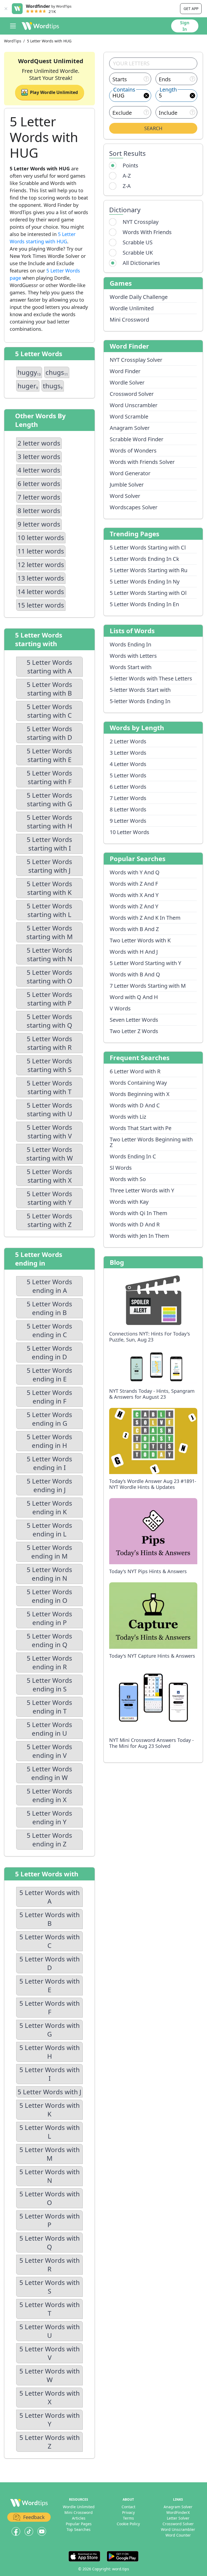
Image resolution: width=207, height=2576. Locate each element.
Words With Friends (147, 232)
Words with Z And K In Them (145, 918)
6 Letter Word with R (135, 1071)
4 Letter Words (128, 764)
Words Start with (131, 667)
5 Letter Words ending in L (49, 1530)
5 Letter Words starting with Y (49, 1198)
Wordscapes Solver (134, 507)
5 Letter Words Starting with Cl (148, 547)
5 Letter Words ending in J (49, 1485)
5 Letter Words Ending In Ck (144, 559)
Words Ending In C (133, 1156)
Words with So (128, 1179)
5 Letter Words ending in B (49, 1308)
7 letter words (39, 497)
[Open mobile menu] (13, 26)
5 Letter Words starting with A (49, 667)
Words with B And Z (134, 929)
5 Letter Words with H (50, 2052)
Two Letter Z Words (134, 1031)
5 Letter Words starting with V (49, 1132)
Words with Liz (128, 1117)
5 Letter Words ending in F (49, 1397)
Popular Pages (79, 2524)
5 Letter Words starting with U (49, 1109)
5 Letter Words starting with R (49, 1043)
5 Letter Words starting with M (50, 932)
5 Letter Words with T (50, 2309)
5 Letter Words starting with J (49, 866)
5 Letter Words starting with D (49, 733)
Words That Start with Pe (141, 1128)
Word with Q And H (134, 997)
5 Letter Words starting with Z (49, 1220)
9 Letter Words (128, 821)
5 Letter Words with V (50, 2353)
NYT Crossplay (141, 222)
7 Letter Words (128, 798)
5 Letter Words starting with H (49, 822)
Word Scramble (129, 417)
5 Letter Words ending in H (49, 1441)
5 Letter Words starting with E (49, 755)
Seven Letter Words (134, 1020)
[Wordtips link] (40, 26)
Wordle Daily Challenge (139, 297)
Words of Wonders (133, 451)
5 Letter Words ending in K (49, 1507)
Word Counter (178, 2535)
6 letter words (39, 483)
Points (130, 165)
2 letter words (39, 443)
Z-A (127, 186)
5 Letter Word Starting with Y (145, 963)
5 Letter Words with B (50, 1919)
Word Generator (130, 473)
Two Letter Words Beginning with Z (151, 1142)
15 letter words (41, 605)
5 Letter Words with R (50, 2265)
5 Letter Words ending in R (49, 1662)
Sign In (185, 26)
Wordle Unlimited (132, 308)
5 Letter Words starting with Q (49, 1021)
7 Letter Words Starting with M (148, 986)
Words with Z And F (134, 884)
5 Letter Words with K (50, 2110)
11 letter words (41, 551)
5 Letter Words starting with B (49, 689)
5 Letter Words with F (50, 2007)
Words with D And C (135, 1105)
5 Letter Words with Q (50, 2242)
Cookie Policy (128, 2524)
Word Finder (125, 371)
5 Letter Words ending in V (49, 1751)
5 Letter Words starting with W (50, 1154)
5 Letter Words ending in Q (49, 1640)
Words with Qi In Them (139, 1213)
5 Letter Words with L (50, 2132)
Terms (128, 2518)
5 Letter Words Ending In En (144, 604)
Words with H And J (134, 952)
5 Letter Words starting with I (49, 844)
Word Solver (125, 496)
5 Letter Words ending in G (49, 1419)
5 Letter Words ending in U (49, 1729)
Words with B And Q (135, 974)
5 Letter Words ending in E (49, 1375)
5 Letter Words (128, 775)
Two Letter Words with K (140, 940)
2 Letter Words (128, 741)
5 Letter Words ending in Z (49, 1840)
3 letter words (39, 456)
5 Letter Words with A (50, 1897)
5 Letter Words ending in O (49, 1596)
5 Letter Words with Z (50, 2442)
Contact (128, 2507)
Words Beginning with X (140, 1094)
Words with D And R (135, 1224)
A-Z (127, 176)
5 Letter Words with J (49, 2092)
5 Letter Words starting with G (49, 799)
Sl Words (121, 1168)
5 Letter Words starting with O (49, 977)
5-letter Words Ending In (140, 701)
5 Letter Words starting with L (49, 910)
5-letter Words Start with (140, 690)
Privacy (128, 2512)
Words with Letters (133, 656)
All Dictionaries (141, 263)
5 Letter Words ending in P (49, 1618)
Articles (79, 2518)
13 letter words (41, 578)
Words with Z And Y (134, 906)
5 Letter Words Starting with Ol (148, 593)
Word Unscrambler (134, 405)
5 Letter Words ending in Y (49, 1817)
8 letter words (39, 510)
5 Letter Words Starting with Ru (149, 570)
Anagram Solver (130, 428)
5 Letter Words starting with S (49, 1065)
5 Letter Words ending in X (49, 1795)
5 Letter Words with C (50, 1941)
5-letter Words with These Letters (151, 678)
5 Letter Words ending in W (49, 1773)
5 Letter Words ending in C (49, 1330)
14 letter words (41, 591)
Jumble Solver (127, 485)
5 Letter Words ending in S (49, 1685)
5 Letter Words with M (50, 2154)
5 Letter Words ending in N (49, 1574)
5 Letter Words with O (50, 2198)
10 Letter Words (130, 832)
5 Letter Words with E (50, 1985)
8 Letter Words (128, 809)
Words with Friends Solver (142, 462)
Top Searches (79, 2529)
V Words (120, 1008)
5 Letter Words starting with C (49, 711)
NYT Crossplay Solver (136, 360)
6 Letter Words (128, 787)
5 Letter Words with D (50, 1963)
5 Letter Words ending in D (49, 1352)
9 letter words (39, 524)
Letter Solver (178, 2518)
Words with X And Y (134, 895)
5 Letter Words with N (50, 2176)
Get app (191, 9)
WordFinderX (178, 2512)
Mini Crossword (129, 320)
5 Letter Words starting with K (49, 888)
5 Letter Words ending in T (49, 1707)
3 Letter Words (128, 753)
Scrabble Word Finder (137, 439)
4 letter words (39, 470)
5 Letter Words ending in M (49, 1552)
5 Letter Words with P (50, 2220)
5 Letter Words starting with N (49, 954)
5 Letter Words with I (50, 2074)
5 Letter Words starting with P (49, 999)
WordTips (13, 41)
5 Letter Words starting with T (49, 1087)
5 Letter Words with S (50, 2287)
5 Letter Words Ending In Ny (145, 581)
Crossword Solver (132, 394)
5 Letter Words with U (50, 2331)
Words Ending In (130, 644)
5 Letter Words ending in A (49, 1286)
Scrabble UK (138, 253)
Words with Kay (129, 1202)
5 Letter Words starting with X (49, 1176)
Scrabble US (138, 242)
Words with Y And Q (135, 872)
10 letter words (41, 537)
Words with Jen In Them (139, 1236)
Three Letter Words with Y (142, 1190)
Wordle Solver (127, 382)
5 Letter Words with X (50, 2397)
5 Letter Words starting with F (49, 777)
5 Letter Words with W (50, 2375)
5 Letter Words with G (50, 2030)
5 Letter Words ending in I (49, 1463)
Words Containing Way (138, 1083)
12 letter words (41, 564)
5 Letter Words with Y (50, 2420)
